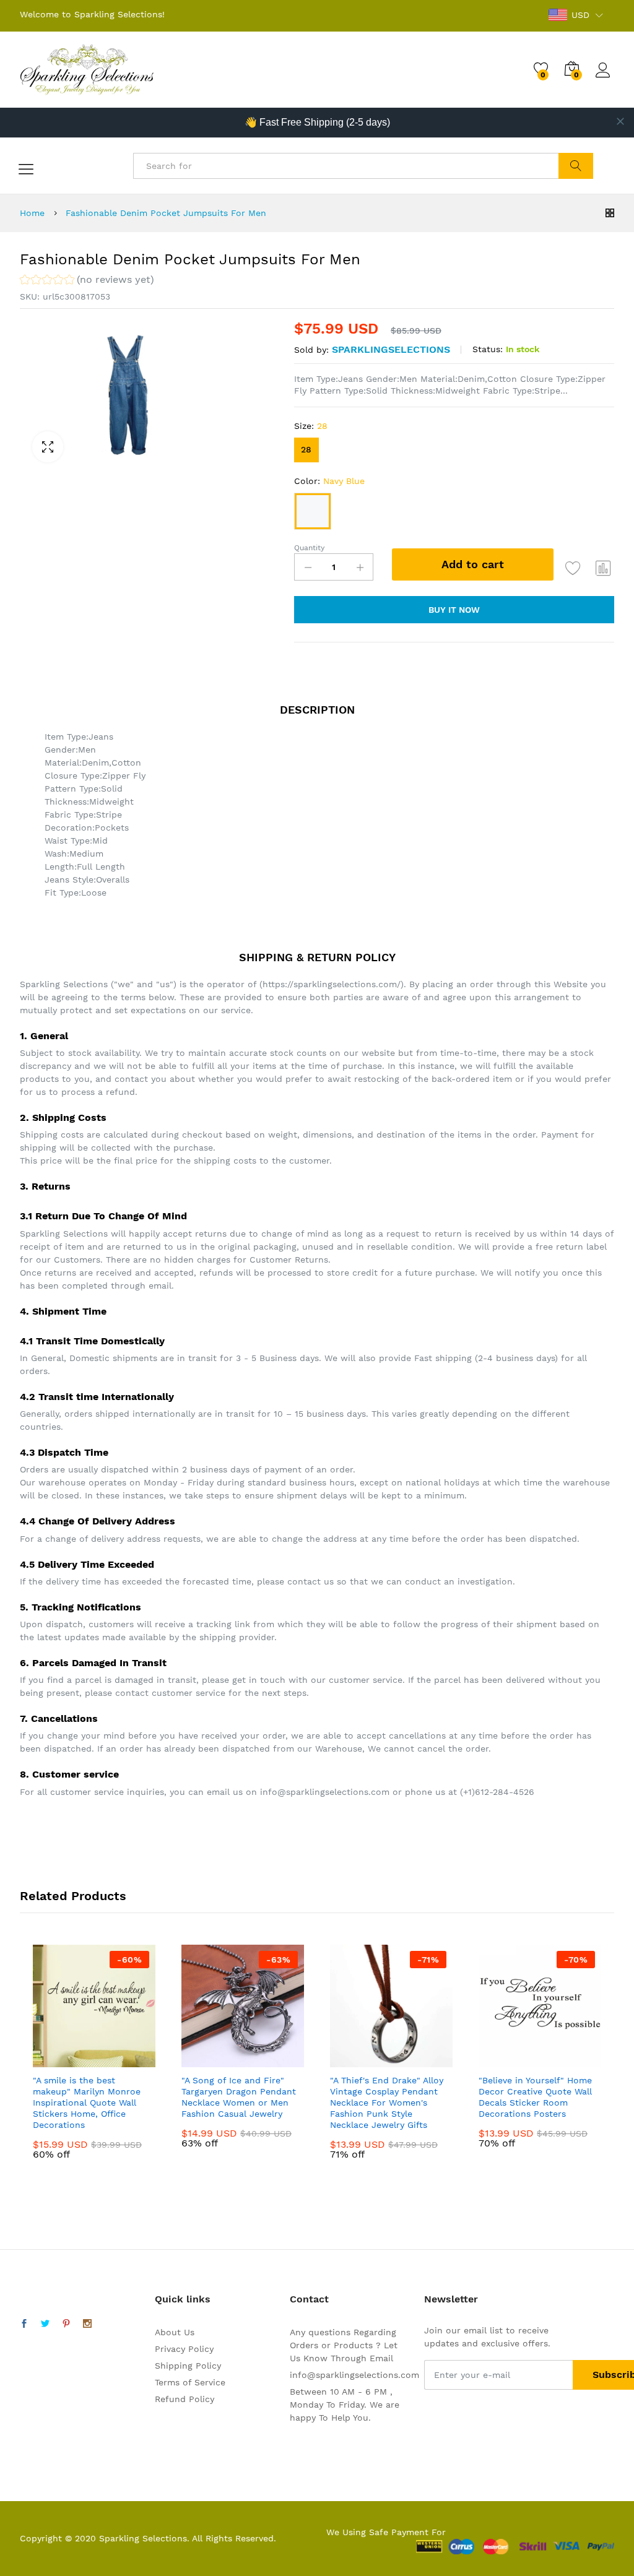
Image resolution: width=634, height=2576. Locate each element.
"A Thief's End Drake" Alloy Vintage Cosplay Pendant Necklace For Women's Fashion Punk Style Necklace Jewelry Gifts (387, 2103)
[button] (87, 281)
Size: (311, 426)
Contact (309, 2299)
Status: (488, 349)
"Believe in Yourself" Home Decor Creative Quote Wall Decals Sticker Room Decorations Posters (535, 2097)
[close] (620, 121)
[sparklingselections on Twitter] (45, 2324)
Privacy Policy (184, 2349)
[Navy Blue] (313, 511)
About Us (175, 2332)
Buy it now (454, 610)
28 (306, 449)
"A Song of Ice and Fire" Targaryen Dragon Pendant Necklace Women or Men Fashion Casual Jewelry (239, 2097)
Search (575, 166)
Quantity (309, 548)
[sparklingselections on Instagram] (87, 2324)
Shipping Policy (188, 2366)
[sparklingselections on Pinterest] (66, 2324)
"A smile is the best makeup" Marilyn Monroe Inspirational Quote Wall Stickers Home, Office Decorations (87, 2103)
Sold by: (311, 350)
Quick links (183, 2299)
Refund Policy (185, 2399)
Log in (605, 78)
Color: (329, 481)
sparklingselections (391, 349)
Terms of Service (190, 2382)
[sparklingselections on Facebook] (24, 2324)
